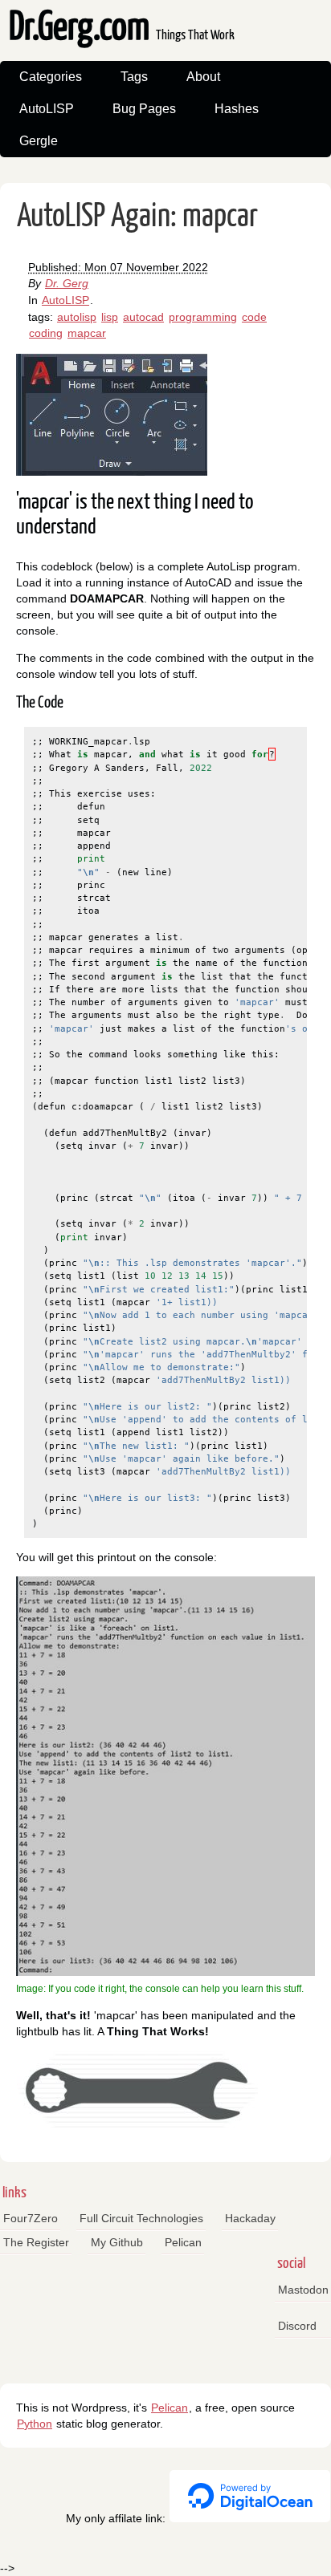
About (203, 77)
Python (35, 2424)
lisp (110, 317)
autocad (143, 317)
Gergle (39, 141)
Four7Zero (31, 2218)
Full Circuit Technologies (141, 2218)
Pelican (183, 2242)
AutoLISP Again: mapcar (137, 217)
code (254, 317)
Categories (51, 77)
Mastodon (303, 2290)
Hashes (237, 109)
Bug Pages (144, 109)
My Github (117, 2242)
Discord (297, 2326)
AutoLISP (47, 109)
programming (203, 317)
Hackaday (250, 2218)
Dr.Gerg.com (122, 28)
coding (46, 333)
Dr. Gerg (67, 283)
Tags (134, 77)
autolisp (77, 317)
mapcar (87, 333)
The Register (36, 2242)
